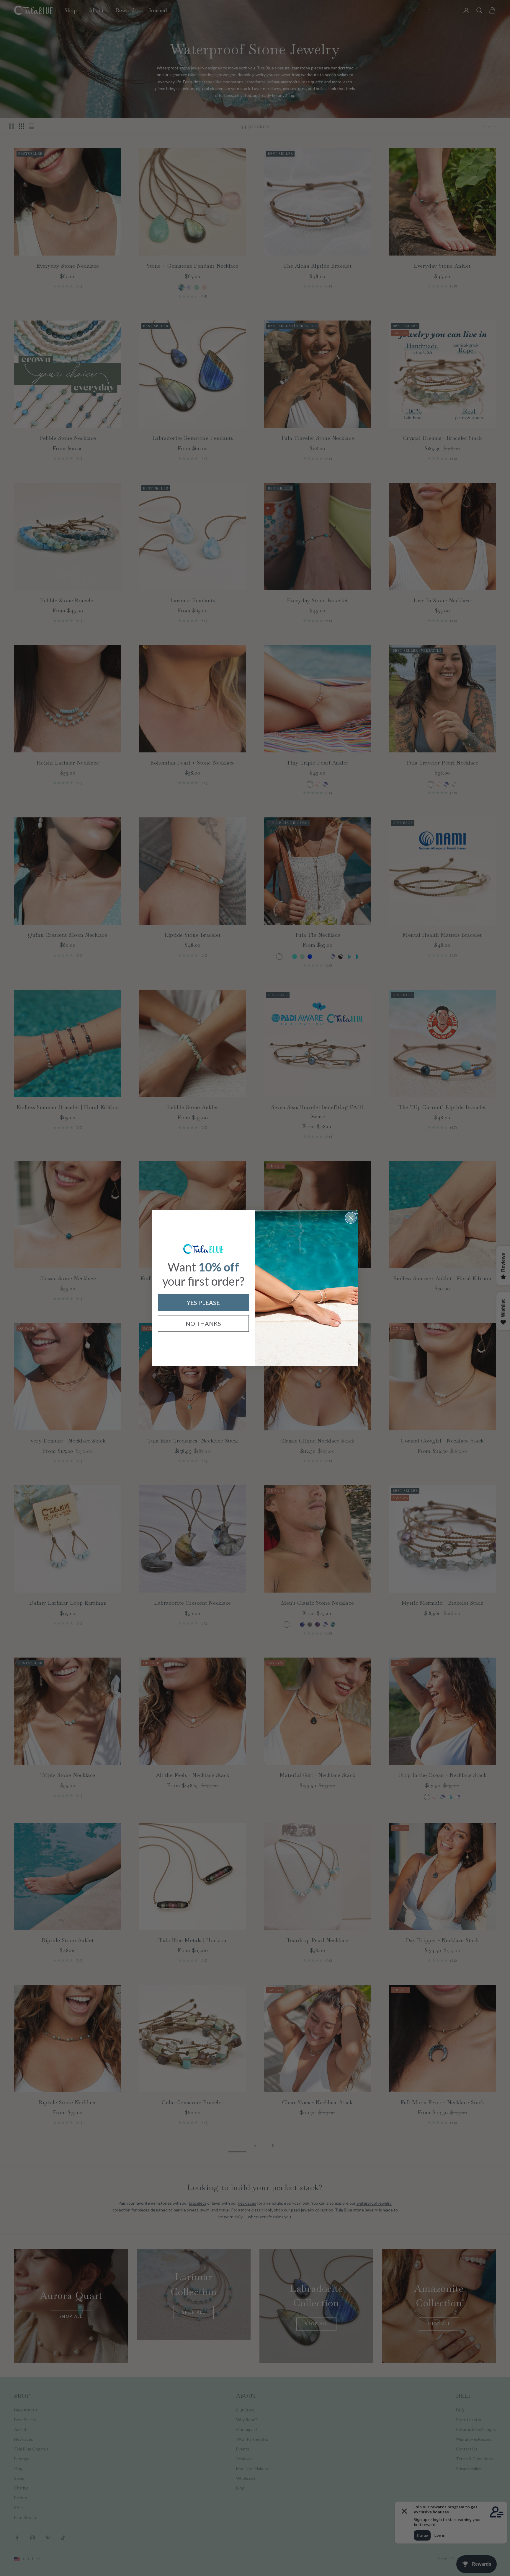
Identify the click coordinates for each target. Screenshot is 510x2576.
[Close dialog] (351, 1218)
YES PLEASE (203, 1302)
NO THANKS (203, 1323)
